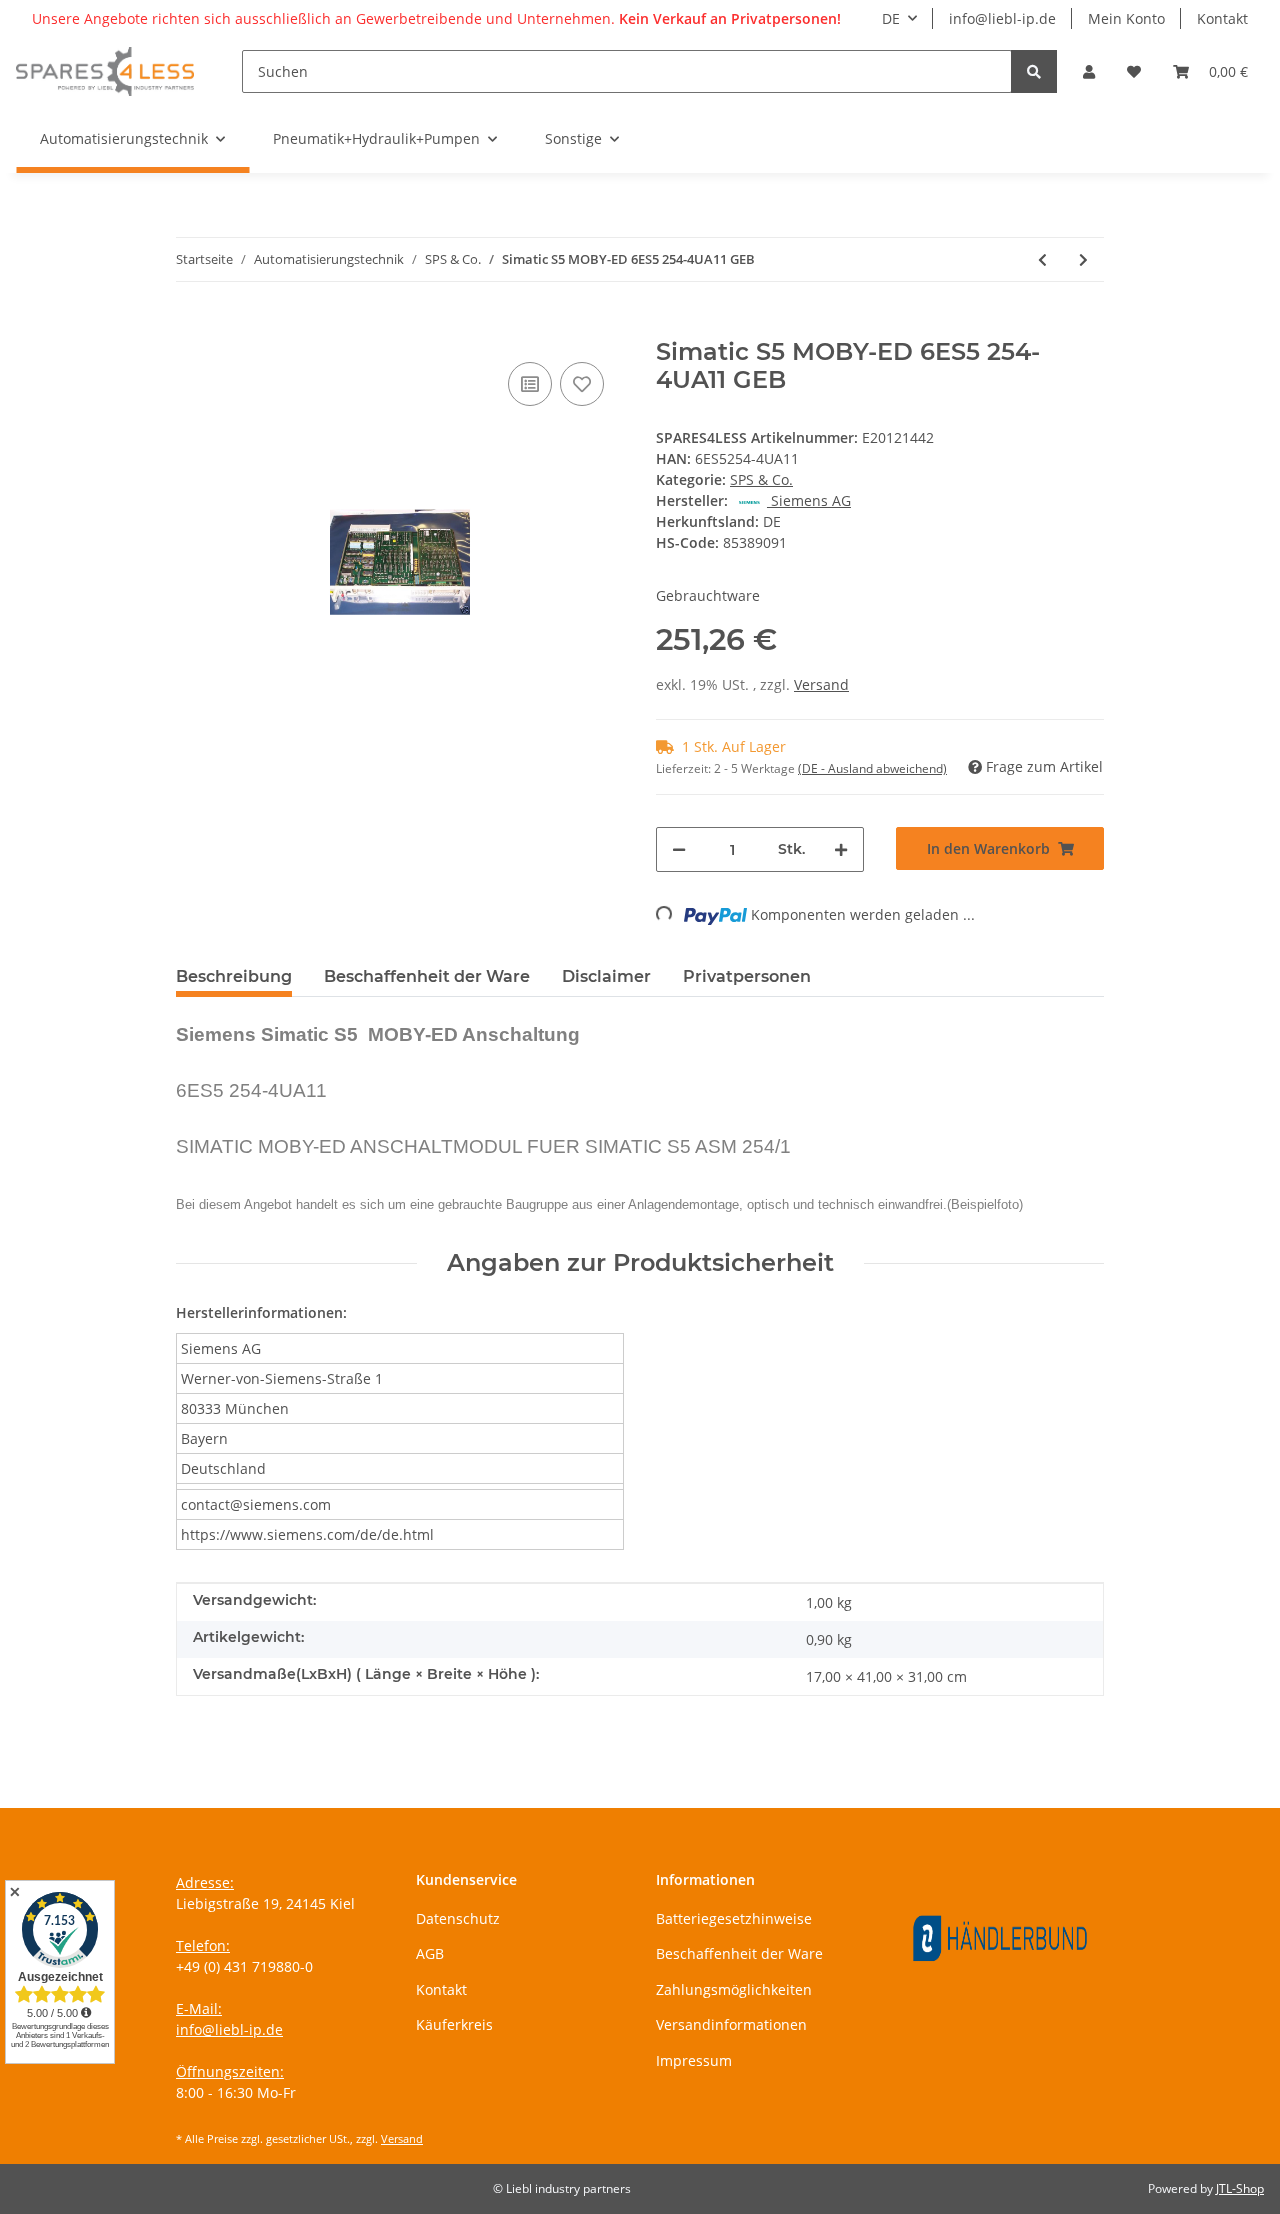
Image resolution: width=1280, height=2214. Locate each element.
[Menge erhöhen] (841, 849)
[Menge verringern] (679, 849)
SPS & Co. (761, 479)
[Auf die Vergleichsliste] (530, 384)
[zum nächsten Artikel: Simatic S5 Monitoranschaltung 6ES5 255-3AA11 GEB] (1083, 259)
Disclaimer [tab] (606, 976)
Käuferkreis (454, 2024)
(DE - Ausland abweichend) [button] (872, 768)
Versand (821, 684)
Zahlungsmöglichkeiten (734, 1989)
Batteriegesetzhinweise (734, 1918)
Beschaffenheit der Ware (739, 1953)
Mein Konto (1126, 18)
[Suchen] (1034, 71)
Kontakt (1222, 18)
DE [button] (891, 18)
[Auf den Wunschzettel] (582, 384)
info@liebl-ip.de (1002, 18)
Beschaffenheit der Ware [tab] (427, 976)
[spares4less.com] (105, 71)
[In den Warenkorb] (192, 327)
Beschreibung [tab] (234, 976)
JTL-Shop (1240, 2188)
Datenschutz (458, 1918)
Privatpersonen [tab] (747, 976)
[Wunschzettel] (1134, 71)
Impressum (694, 2060)
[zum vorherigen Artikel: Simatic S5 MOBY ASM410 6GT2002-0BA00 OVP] (1042, 259)
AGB (430, 1953)
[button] (1089, 71)
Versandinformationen (731, 2024)
